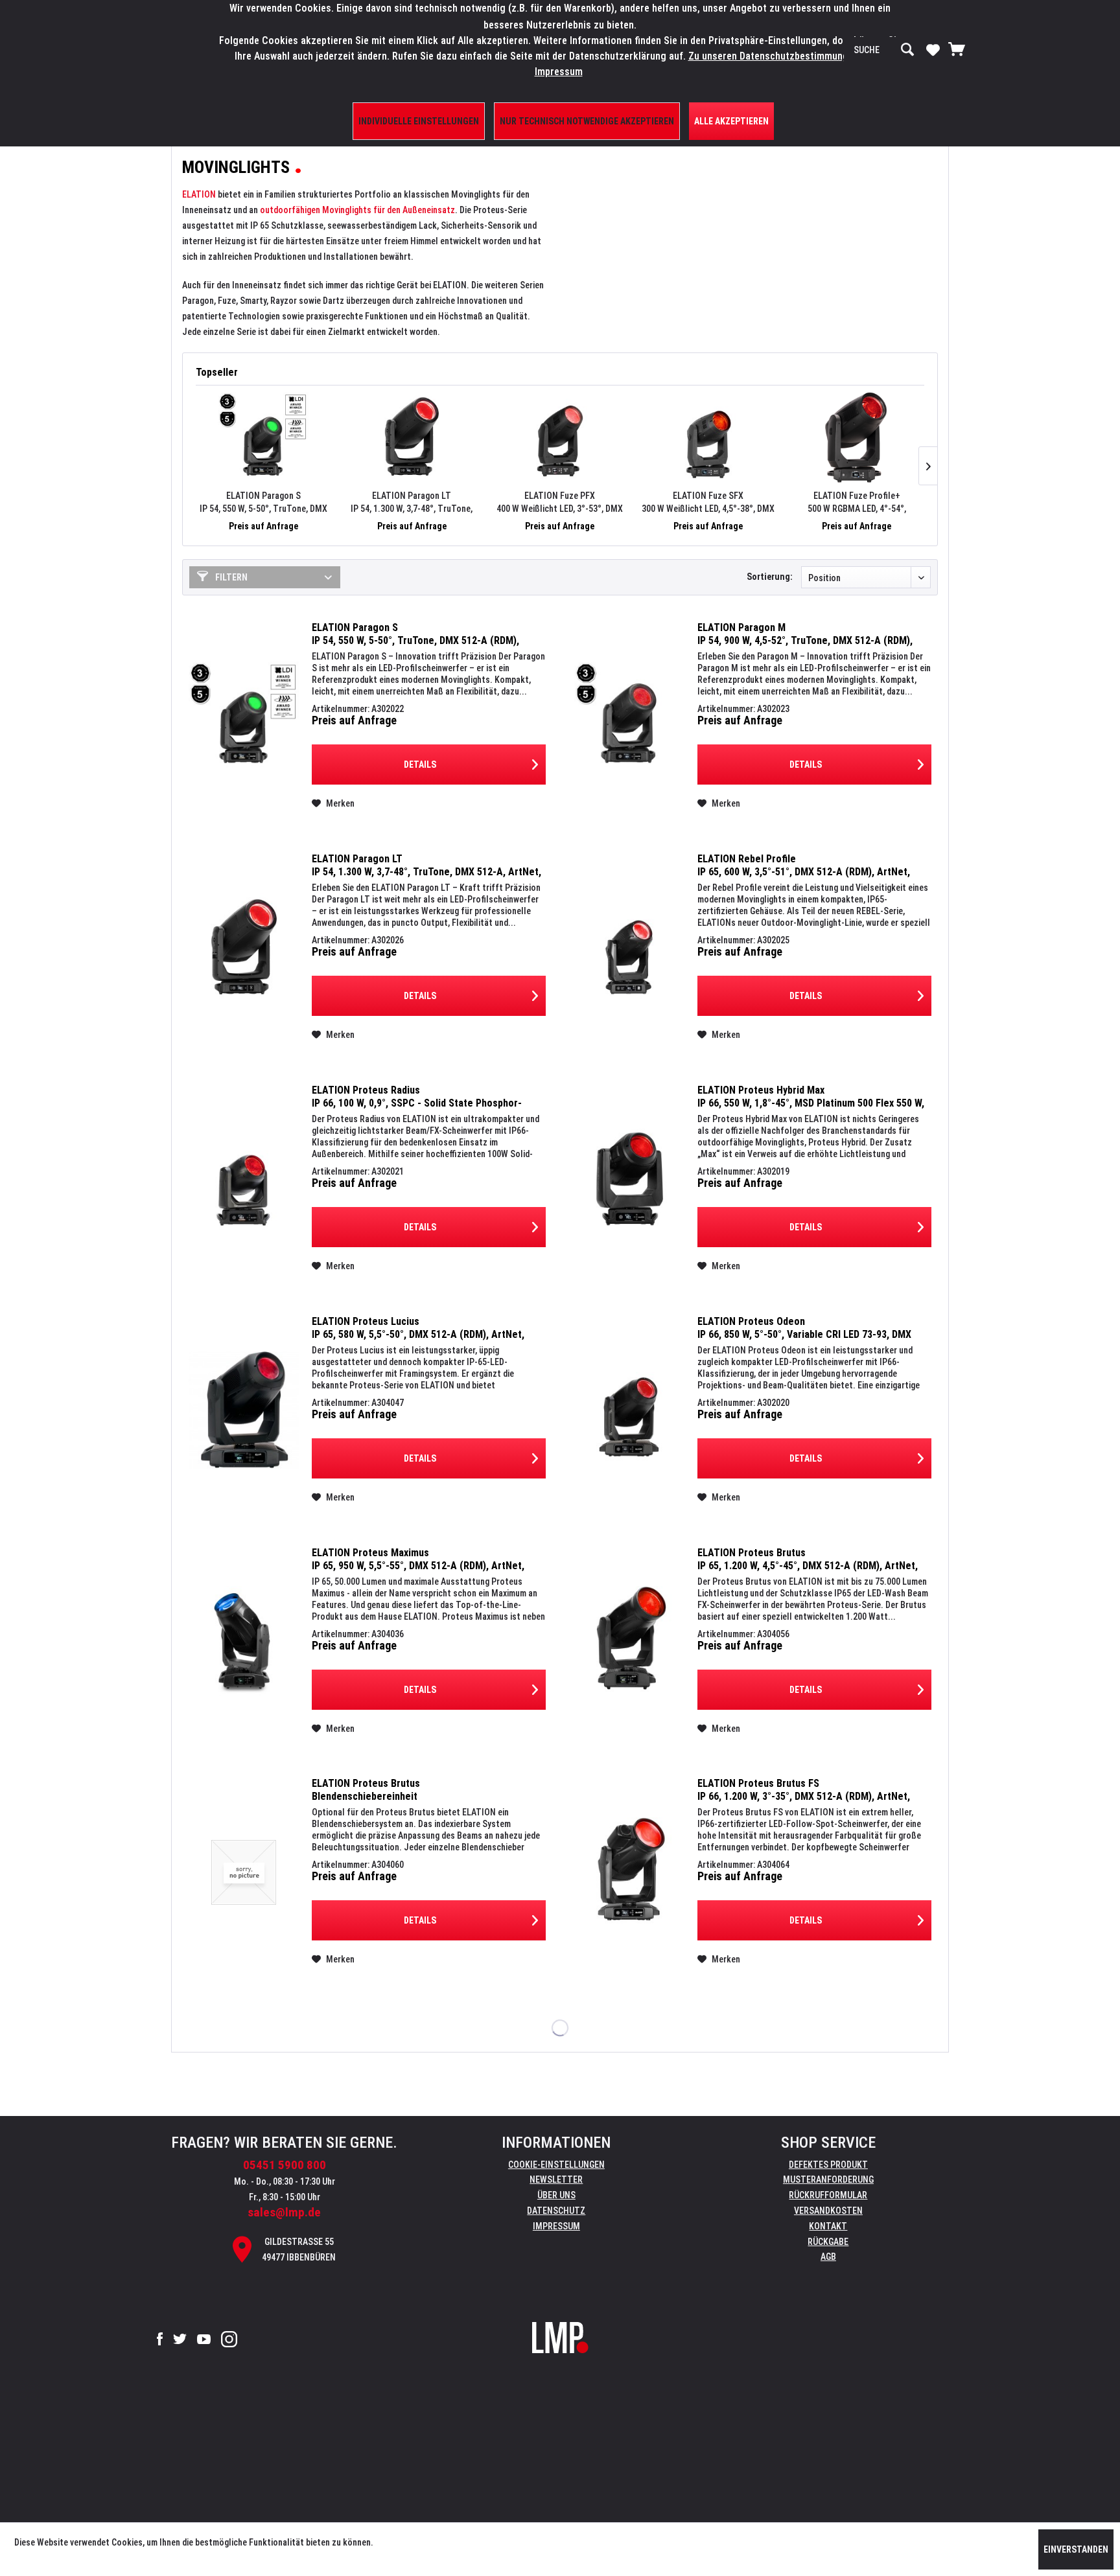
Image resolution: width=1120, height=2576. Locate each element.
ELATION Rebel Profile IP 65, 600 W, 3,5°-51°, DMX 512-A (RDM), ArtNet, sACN (804, 866)
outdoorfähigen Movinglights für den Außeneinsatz (357, 210)
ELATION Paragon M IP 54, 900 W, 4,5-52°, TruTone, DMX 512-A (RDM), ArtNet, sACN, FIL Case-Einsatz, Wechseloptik (805, 634)
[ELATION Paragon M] (629, 716)
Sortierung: (770, 577)
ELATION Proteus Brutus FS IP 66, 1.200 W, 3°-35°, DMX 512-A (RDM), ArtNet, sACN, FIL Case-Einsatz (804, 1790)
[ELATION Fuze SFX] (708, 437)
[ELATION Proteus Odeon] (629, 1410)
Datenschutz (556, 2211)
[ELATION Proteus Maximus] (244, 1641)
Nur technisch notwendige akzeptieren (587, 121)
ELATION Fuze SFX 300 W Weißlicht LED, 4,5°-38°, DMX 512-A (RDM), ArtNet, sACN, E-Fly (708, 503)
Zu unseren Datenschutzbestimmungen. (775, 56)
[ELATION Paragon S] (263, 437)
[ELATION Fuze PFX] (560, 437)
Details (420, 765)
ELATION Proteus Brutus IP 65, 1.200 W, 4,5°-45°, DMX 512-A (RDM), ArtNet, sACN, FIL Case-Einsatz (808, 1559)
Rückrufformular (828, 2195)
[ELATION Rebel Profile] (629, 948)
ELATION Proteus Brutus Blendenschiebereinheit (366, 1790)
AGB (828, 2257)
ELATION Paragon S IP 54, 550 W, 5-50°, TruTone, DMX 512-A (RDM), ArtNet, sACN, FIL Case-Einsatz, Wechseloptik (263, 503)
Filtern (230, 577)
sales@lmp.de (284, 2212)
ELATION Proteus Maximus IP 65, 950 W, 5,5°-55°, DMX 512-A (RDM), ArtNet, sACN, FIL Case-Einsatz (418, 1559)
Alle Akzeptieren (731, 121)
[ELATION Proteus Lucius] (244, 1410)
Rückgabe (828, 2242)
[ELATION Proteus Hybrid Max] (629, 1179)
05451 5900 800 (285, 2165)
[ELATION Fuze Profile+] (857, 437)
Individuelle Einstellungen (419, 121)
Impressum (556, 2226)
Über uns (556, 2195)
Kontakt (828, 2226)
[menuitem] (884, 50)
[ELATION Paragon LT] (412, 437)
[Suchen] (907, 50)
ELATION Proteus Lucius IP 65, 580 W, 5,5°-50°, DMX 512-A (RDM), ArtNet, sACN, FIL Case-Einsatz (418, 1328)
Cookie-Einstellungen (556, 2165)
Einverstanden (1076, 2549)
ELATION (199, 194)
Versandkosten (828, 2211)
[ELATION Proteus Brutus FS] (629, 1872)
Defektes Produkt (828, 2165)
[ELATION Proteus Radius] (244, 1179)
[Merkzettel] (933, 49)
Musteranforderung (828, 2179)
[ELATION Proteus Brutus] (629, 1641)
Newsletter (556, 2179)
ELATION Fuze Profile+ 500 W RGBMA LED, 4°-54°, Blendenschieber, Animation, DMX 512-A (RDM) (857, 503)
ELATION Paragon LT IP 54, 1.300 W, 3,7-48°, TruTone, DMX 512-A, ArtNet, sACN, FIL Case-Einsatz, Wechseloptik (412, 503)
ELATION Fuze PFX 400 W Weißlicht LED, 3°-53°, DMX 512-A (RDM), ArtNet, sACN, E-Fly (560, 503)
